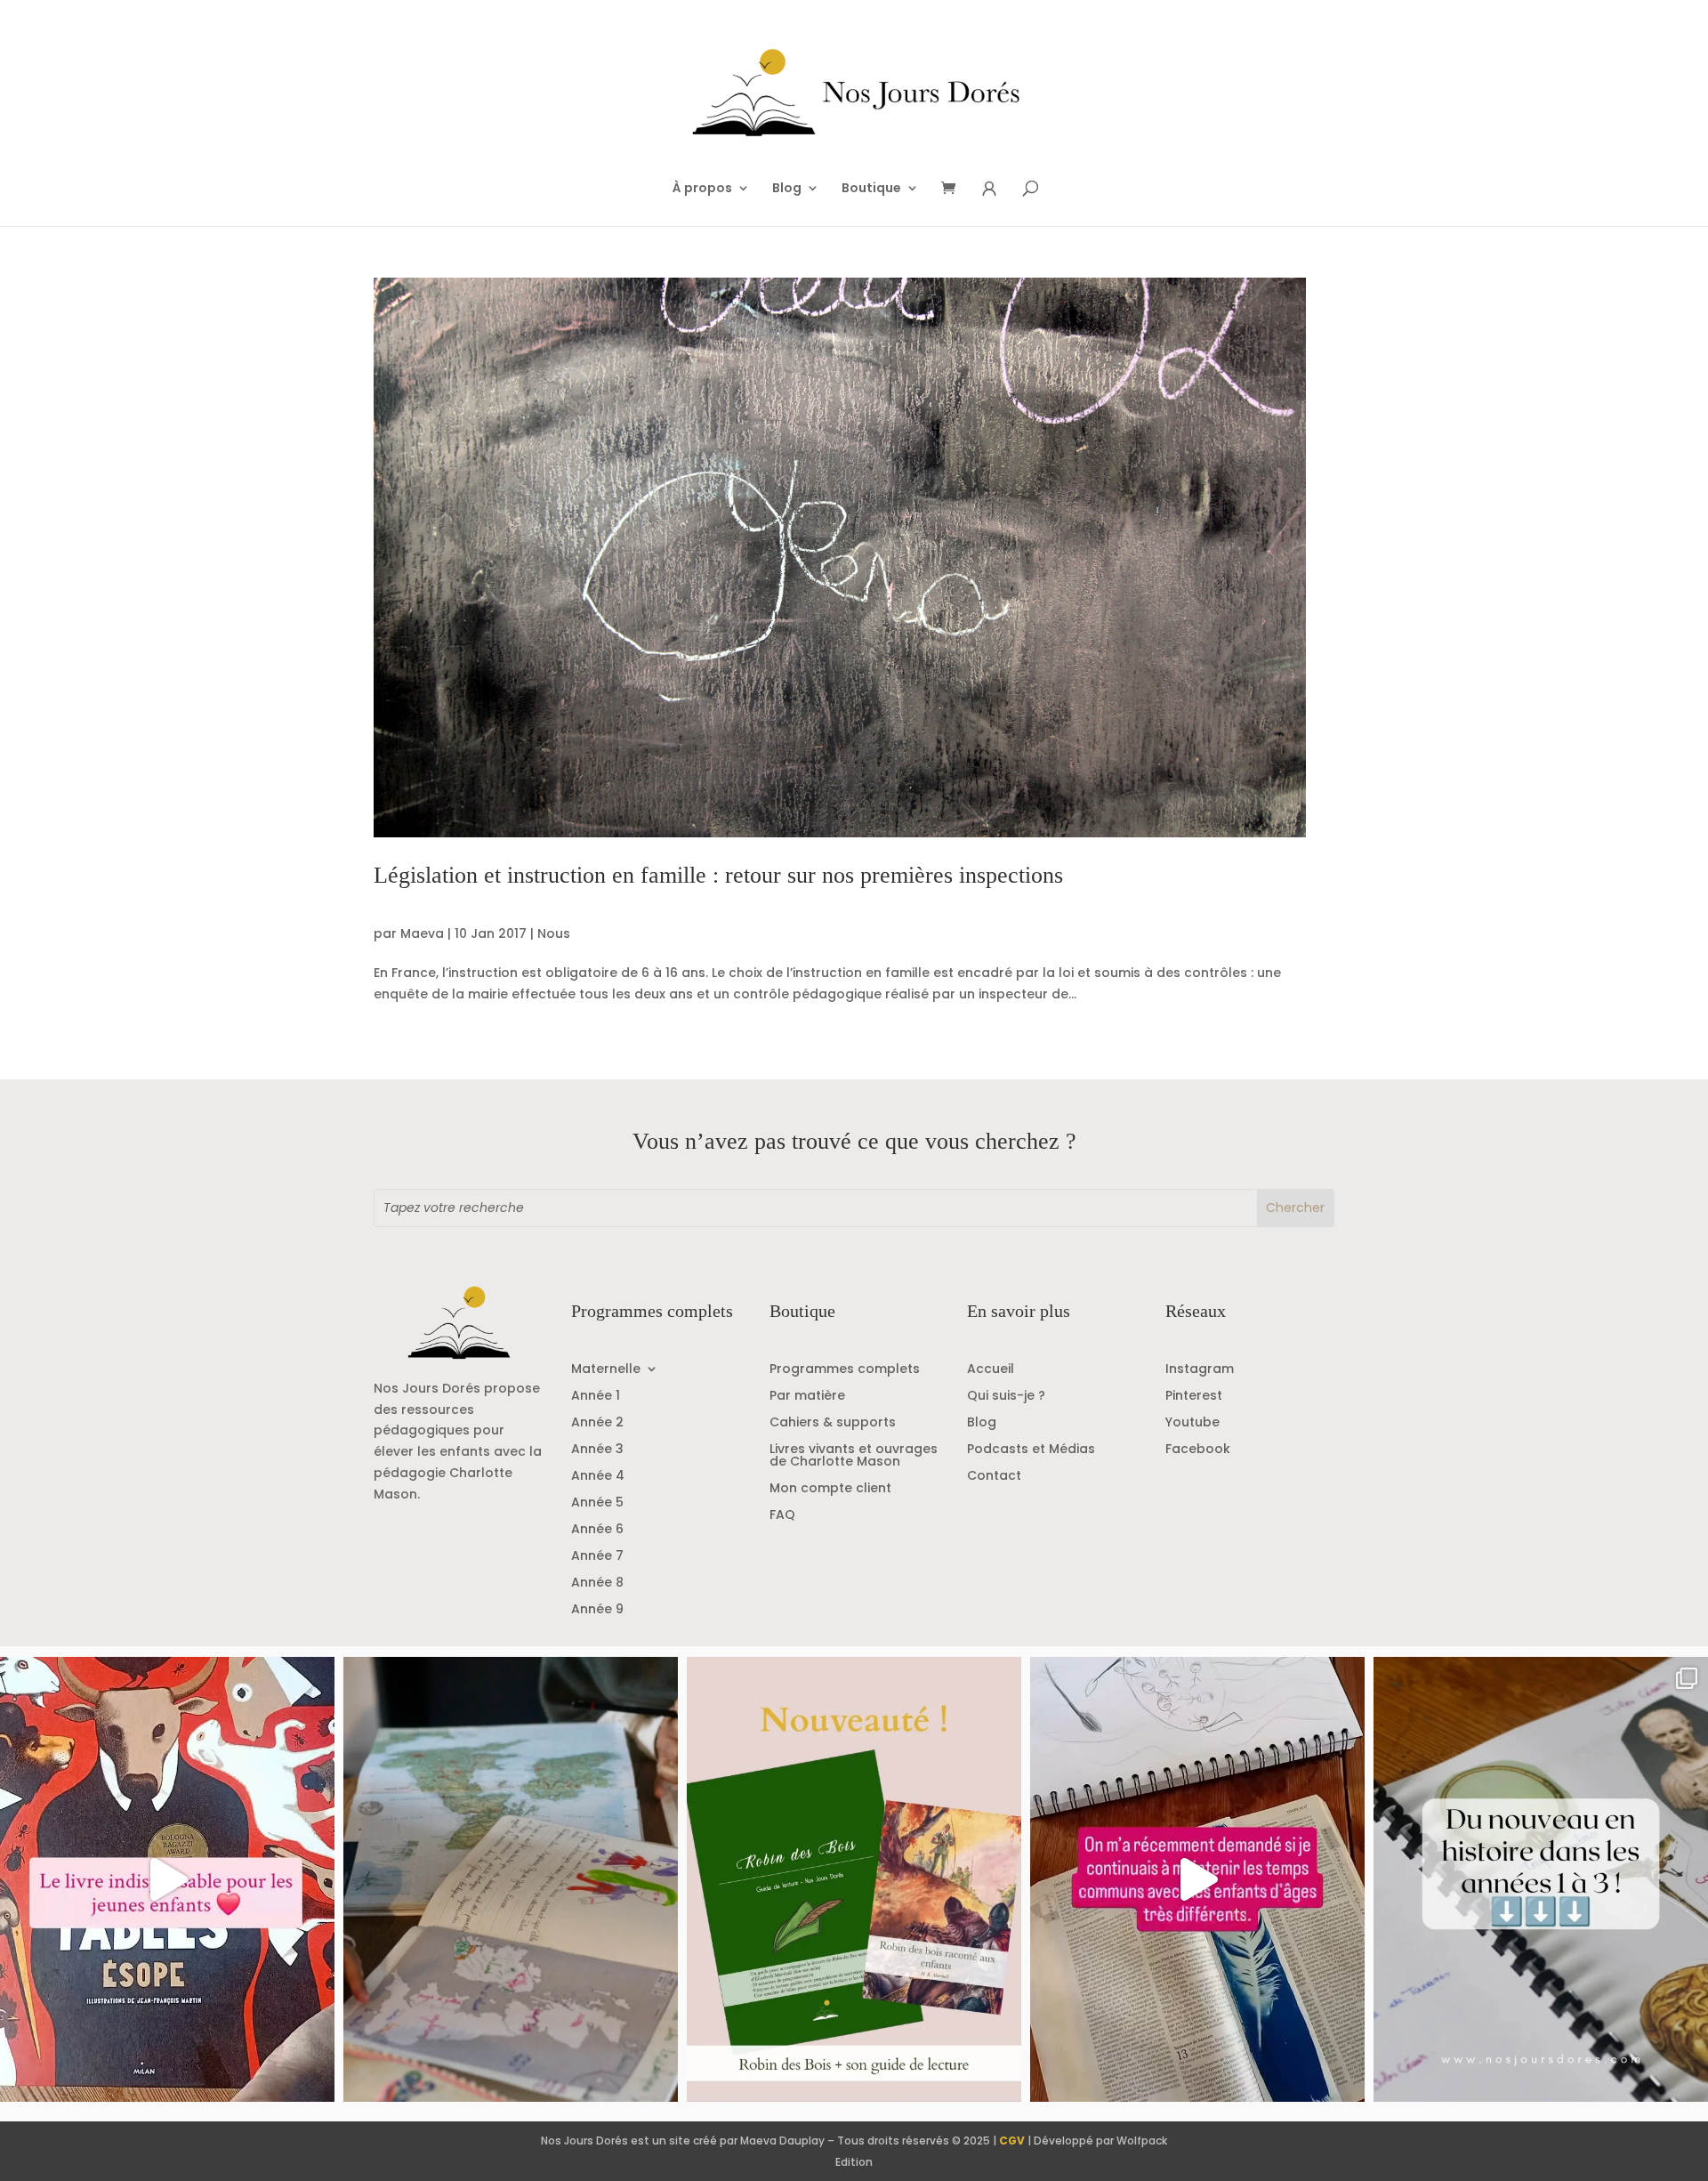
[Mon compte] (989, 189)
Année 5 (597, 1503)
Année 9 (597, 1610)
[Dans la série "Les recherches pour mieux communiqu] (854, 1879)
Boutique (871, 189)
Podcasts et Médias (1031, 1450)
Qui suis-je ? (1006, 1397)
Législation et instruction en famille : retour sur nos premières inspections (718, 875)
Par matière (807, 1397)
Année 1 (596, 1397)
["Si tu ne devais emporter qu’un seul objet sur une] (167, 1879)
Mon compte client (830, 1489)
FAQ (782, 1516)
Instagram (1200, 1370)
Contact (994, 1477)
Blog (787, 189)
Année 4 (598, 1477)
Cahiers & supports (833, 1423)
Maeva (422, 933)
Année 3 (597, 1450)
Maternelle (606, 1370)
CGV (1012, 2141)
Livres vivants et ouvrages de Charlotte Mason (854, 1456)
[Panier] (955, 189)
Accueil (991, 1370)
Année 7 (597, 1557)
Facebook (1198, 1450)
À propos (702, 189)
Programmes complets (845, 1370)
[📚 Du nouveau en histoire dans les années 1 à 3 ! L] (1541, 1879)
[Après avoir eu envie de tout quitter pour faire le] (511, 1879)
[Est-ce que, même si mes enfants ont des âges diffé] (1197, 1879)
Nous (554, 933)
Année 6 (597, 1530)
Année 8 (597, 1583)
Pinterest (1194, 1397)
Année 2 (597, 1423)
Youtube (1192, 1423)
